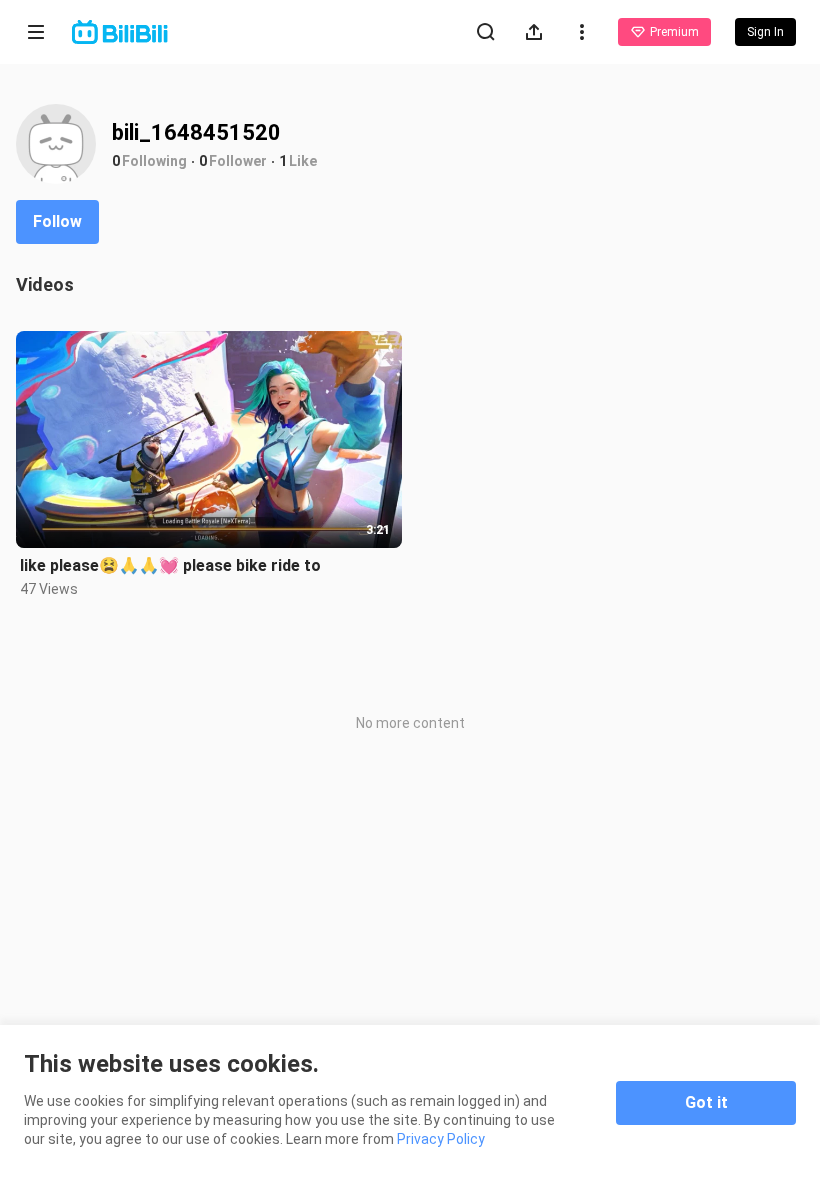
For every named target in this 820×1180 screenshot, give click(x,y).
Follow (57, 221)
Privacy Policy (441, 1139)
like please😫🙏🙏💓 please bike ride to (170, 565)
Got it (706, 1102)
